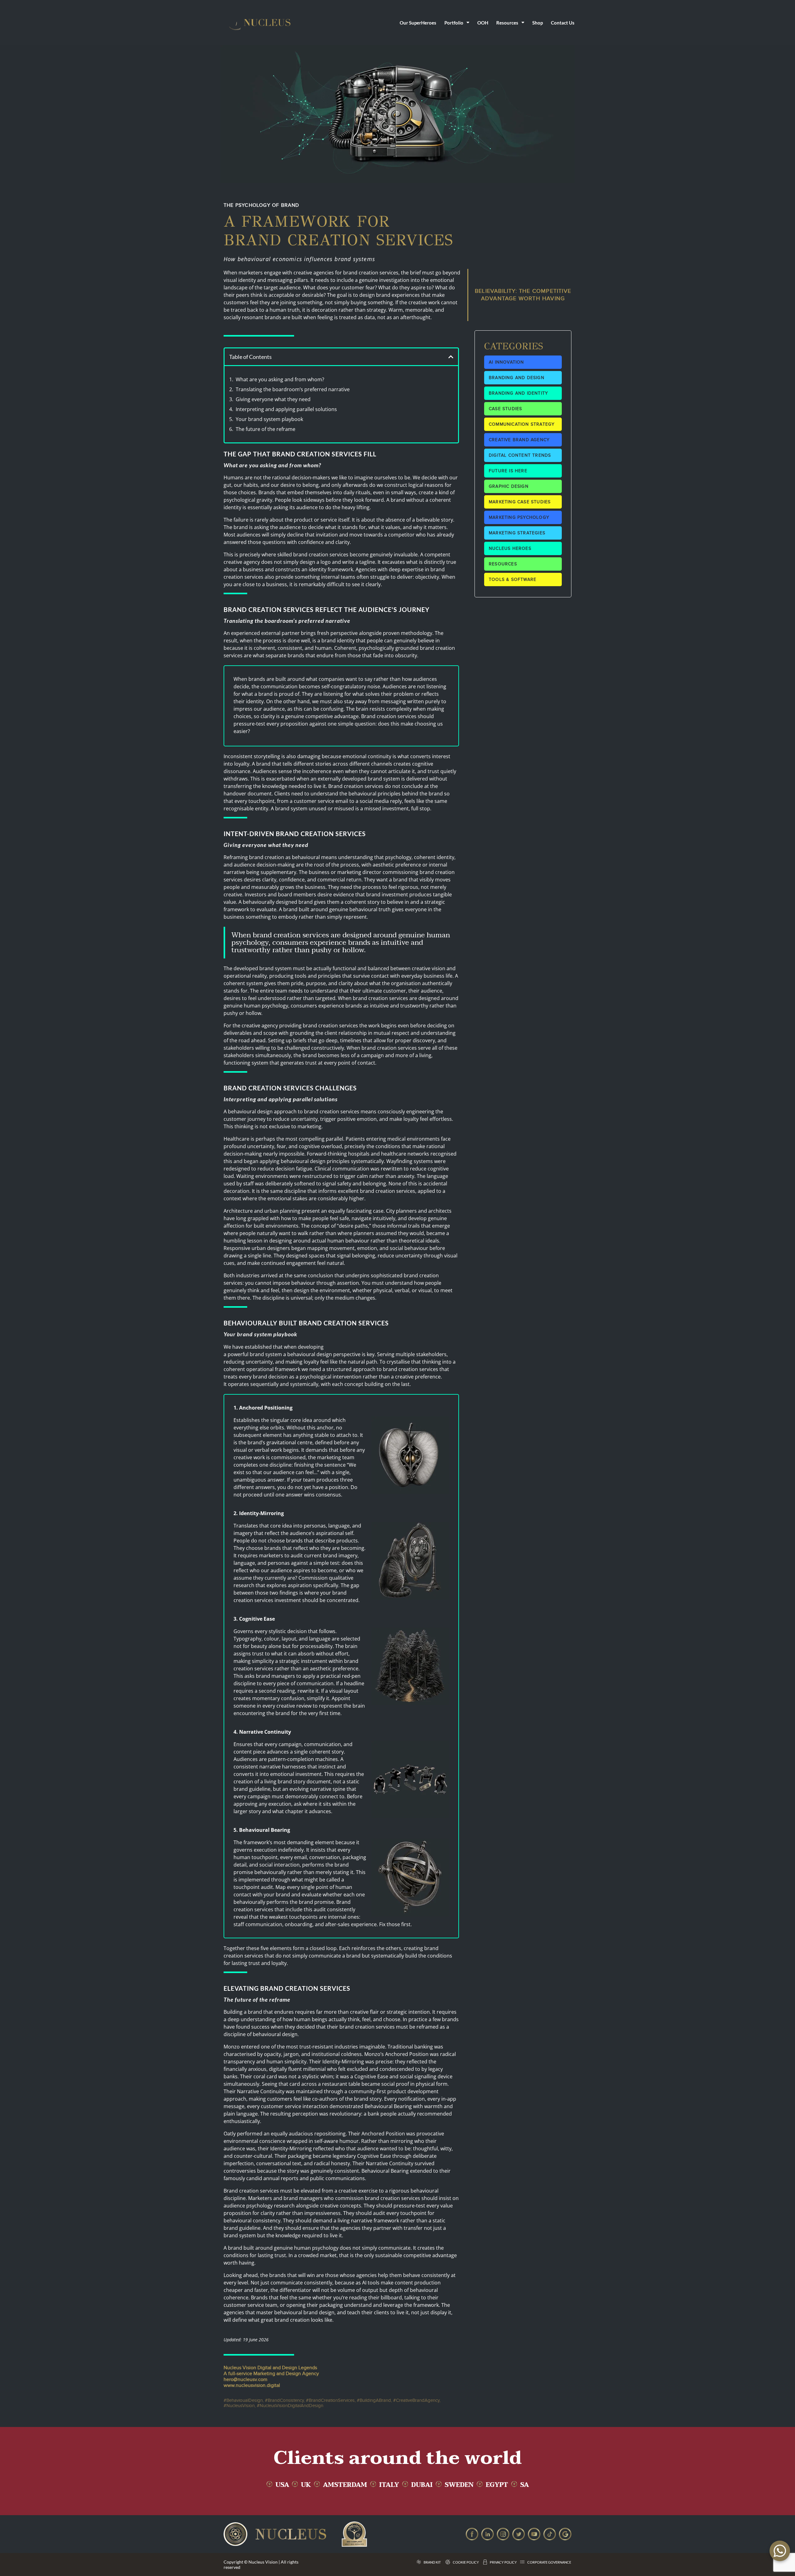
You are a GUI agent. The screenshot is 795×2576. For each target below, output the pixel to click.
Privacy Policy (503, 2562)
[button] (451, 357)
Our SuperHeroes (418, 23)
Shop (538, 23)
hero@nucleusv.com (245, 2380)
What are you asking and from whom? (280, 379)
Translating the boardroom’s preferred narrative (293, 389)
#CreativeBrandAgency (416, 2400)
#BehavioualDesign (243, 2400)
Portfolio (454, 23)
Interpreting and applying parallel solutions (286, 409)
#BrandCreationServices (330, 2400)
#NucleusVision (239, 2406)
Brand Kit (432, 2562)
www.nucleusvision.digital (252, 2386)
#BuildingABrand (374, 2400)
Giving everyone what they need (273, 399)
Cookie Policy (466, 2562)
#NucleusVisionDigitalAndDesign (290, 2406)
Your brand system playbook (269, 419)
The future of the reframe (266, 429)
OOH (483, 23)
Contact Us (563, 23)
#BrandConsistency (284, 2400)
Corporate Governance (549, 2562)
